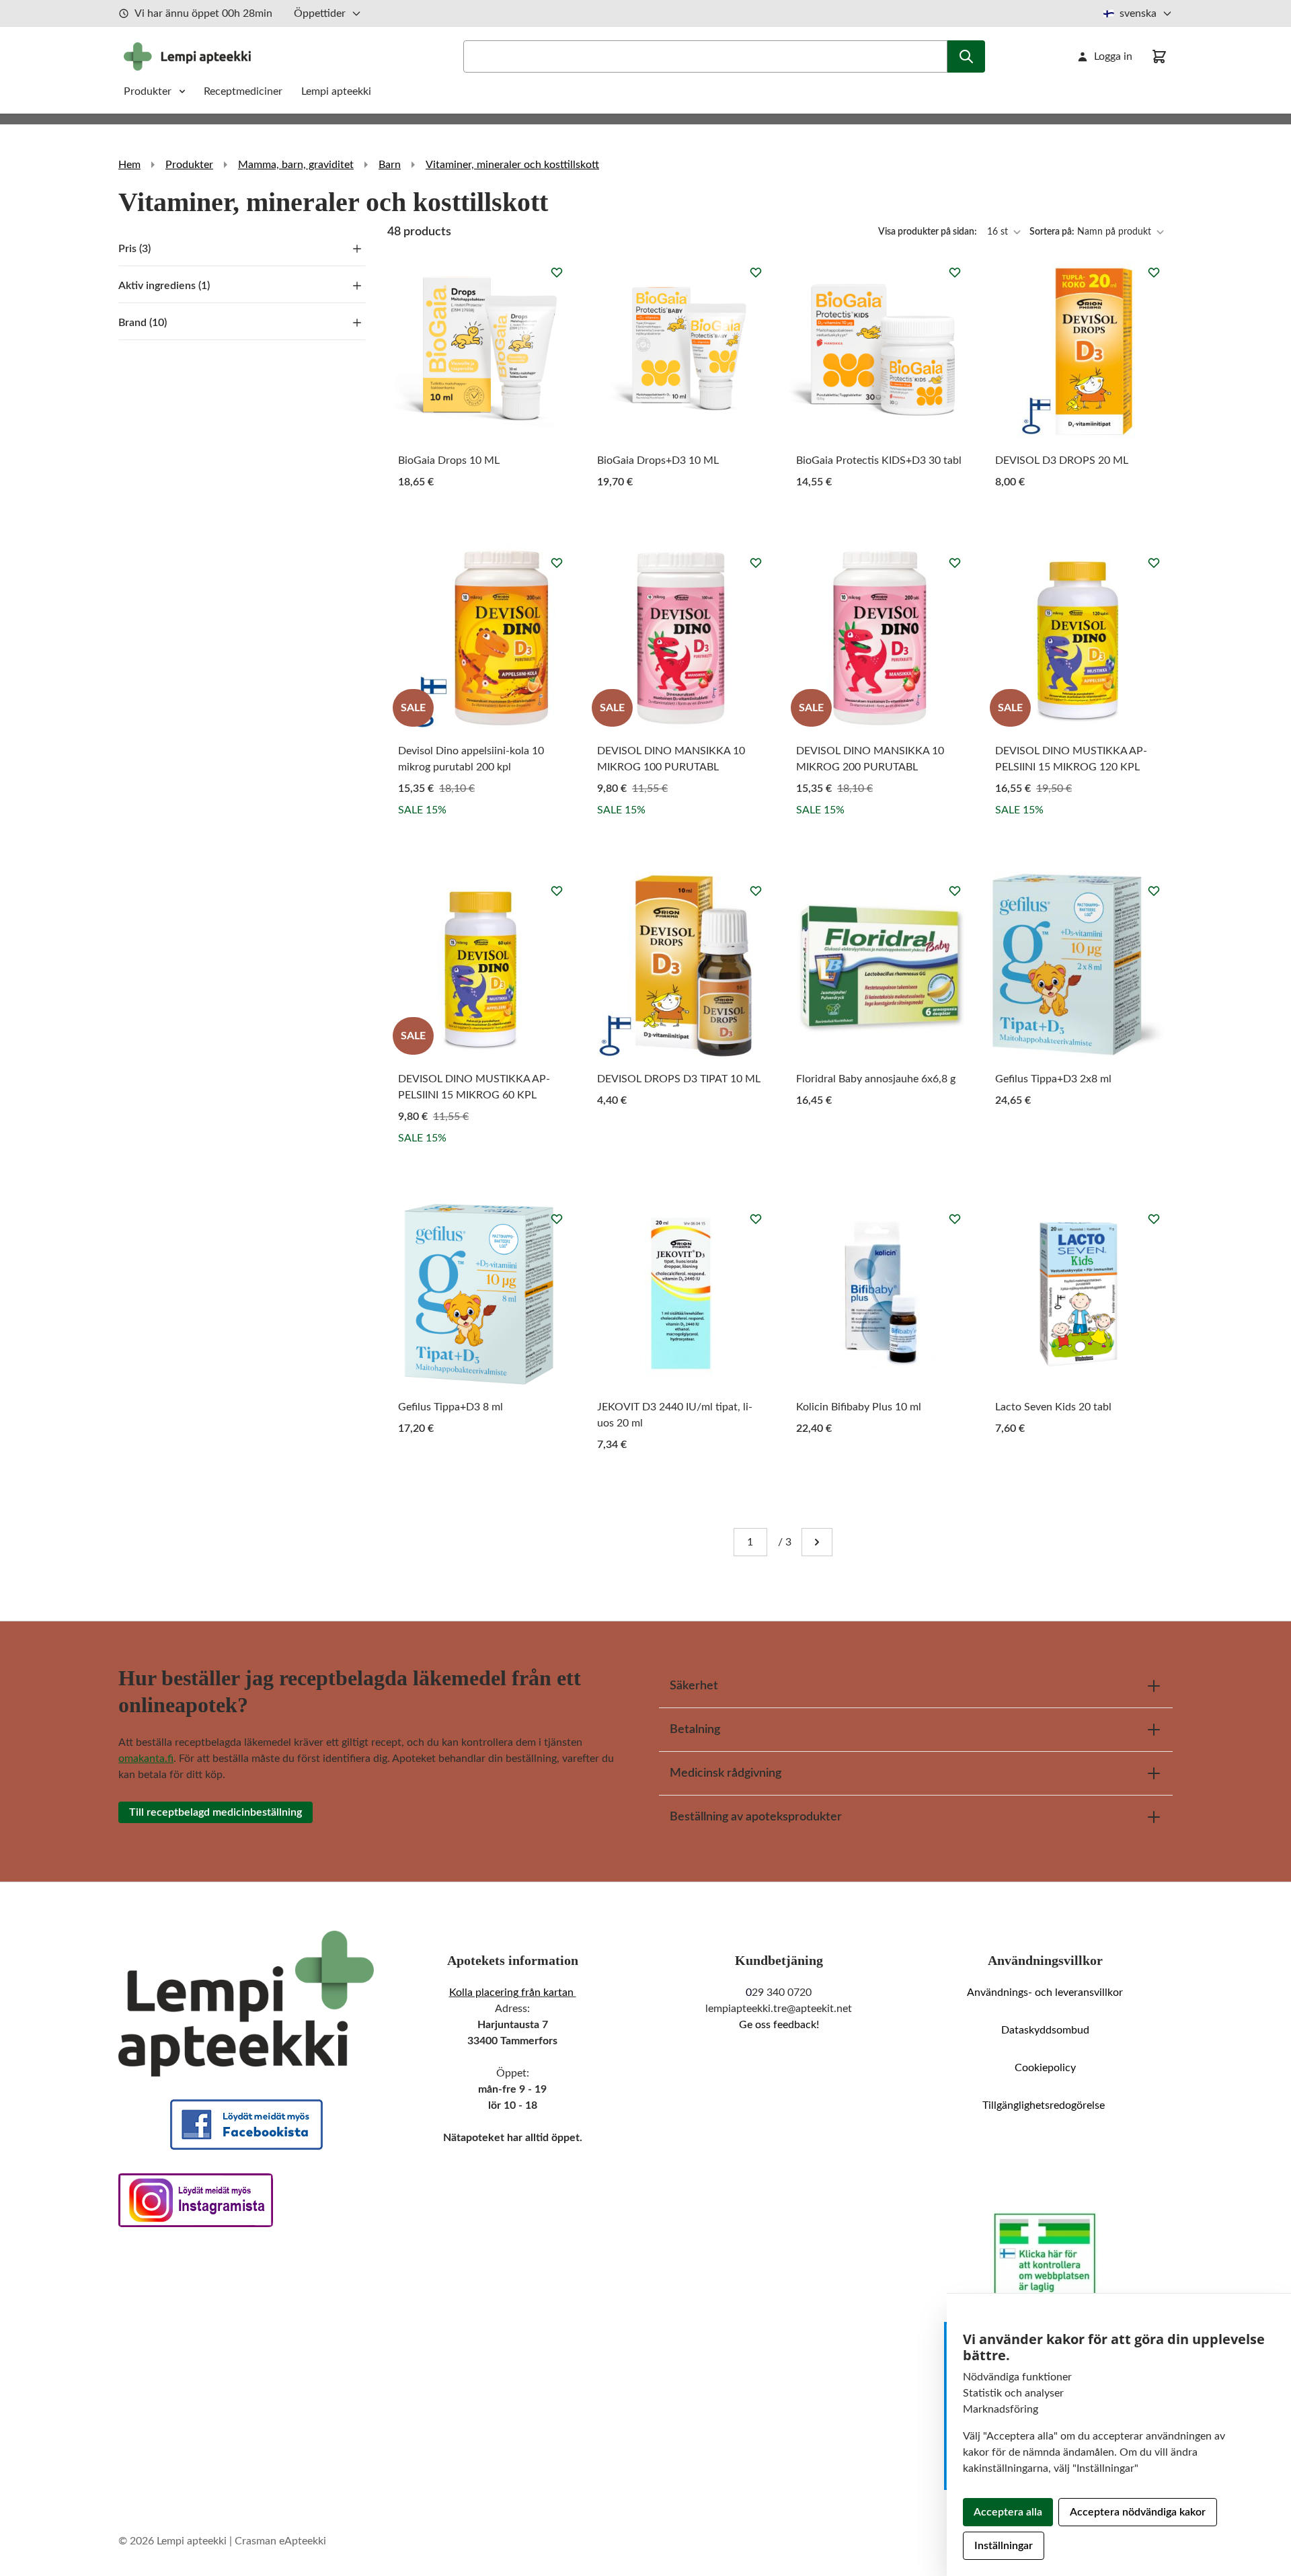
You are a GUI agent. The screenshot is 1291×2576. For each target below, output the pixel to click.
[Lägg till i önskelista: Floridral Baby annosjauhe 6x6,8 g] (955, 891)
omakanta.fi (146, 1759)
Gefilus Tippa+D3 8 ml (451, 1407)
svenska (1138, 13)
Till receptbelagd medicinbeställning (216, 1812)
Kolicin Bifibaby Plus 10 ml (859, 1407)
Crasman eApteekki (280, 2541)
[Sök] (966, 56)
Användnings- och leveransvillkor (1045, 1993)
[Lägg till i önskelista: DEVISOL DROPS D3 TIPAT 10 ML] (756, 891)
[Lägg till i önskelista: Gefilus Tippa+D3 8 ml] (557, 1219)
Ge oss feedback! (779, 2025)
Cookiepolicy (1045, 2068)
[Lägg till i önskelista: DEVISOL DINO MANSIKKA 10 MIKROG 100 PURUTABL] (756, 563)
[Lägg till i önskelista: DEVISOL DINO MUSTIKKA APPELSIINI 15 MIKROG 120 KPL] (1154, 563)
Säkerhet (694, 1686)
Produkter (148, 91)
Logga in (1113, 56)
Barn (390, 165)
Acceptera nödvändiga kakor (1138, 2512)
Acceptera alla (1008, 2512)
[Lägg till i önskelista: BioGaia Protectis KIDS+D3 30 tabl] (955, 272)
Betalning (695, 1730)
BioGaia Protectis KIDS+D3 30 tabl (879, 460)
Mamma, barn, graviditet (296, 165)
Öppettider (320, 13)
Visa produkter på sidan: (929, 232)
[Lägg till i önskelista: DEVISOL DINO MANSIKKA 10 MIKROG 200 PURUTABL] (955, 563)
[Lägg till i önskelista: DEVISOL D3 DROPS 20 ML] (1154, 272)
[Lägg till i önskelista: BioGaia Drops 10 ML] (557, 272)
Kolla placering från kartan (513, 1993)
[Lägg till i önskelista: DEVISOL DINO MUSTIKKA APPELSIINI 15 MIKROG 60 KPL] (557, 891)
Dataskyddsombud (1045, 2030)
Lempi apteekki (336, 91)
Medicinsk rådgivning (726, 1773)
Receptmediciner (244, 91)
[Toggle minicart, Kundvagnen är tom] (1159, 56)
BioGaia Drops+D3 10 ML (658, 460)
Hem (129, 165)
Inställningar (1004, 2546)
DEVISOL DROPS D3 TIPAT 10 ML (679, 1079)
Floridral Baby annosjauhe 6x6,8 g (876, 1079)
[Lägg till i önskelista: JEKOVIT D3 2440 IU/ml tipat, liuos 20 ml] (756, 1219)
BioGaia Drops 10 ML (449, 460)
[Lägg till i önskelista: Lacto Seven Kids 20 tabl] (1154, 1219)
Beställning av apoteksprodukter (756, 1817)
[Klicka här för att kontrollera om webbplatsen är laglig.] (1045, 2255)
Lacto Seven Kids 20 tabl (1053, 1407)
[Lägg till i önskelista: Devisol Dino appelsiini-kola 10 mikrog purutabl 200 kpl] (557, 563)
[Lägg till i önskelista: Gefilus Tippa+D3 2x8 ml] (1154, 891)
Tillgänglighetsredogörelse (1045, 2105)
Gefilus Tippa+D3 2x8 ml (1053, 1079)
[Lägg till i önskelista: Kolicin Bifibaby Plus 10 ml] (955, 1219)
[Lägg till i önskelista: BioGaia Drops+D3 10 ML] (756, 272)
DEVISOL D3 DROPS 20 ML (1062, 460)
